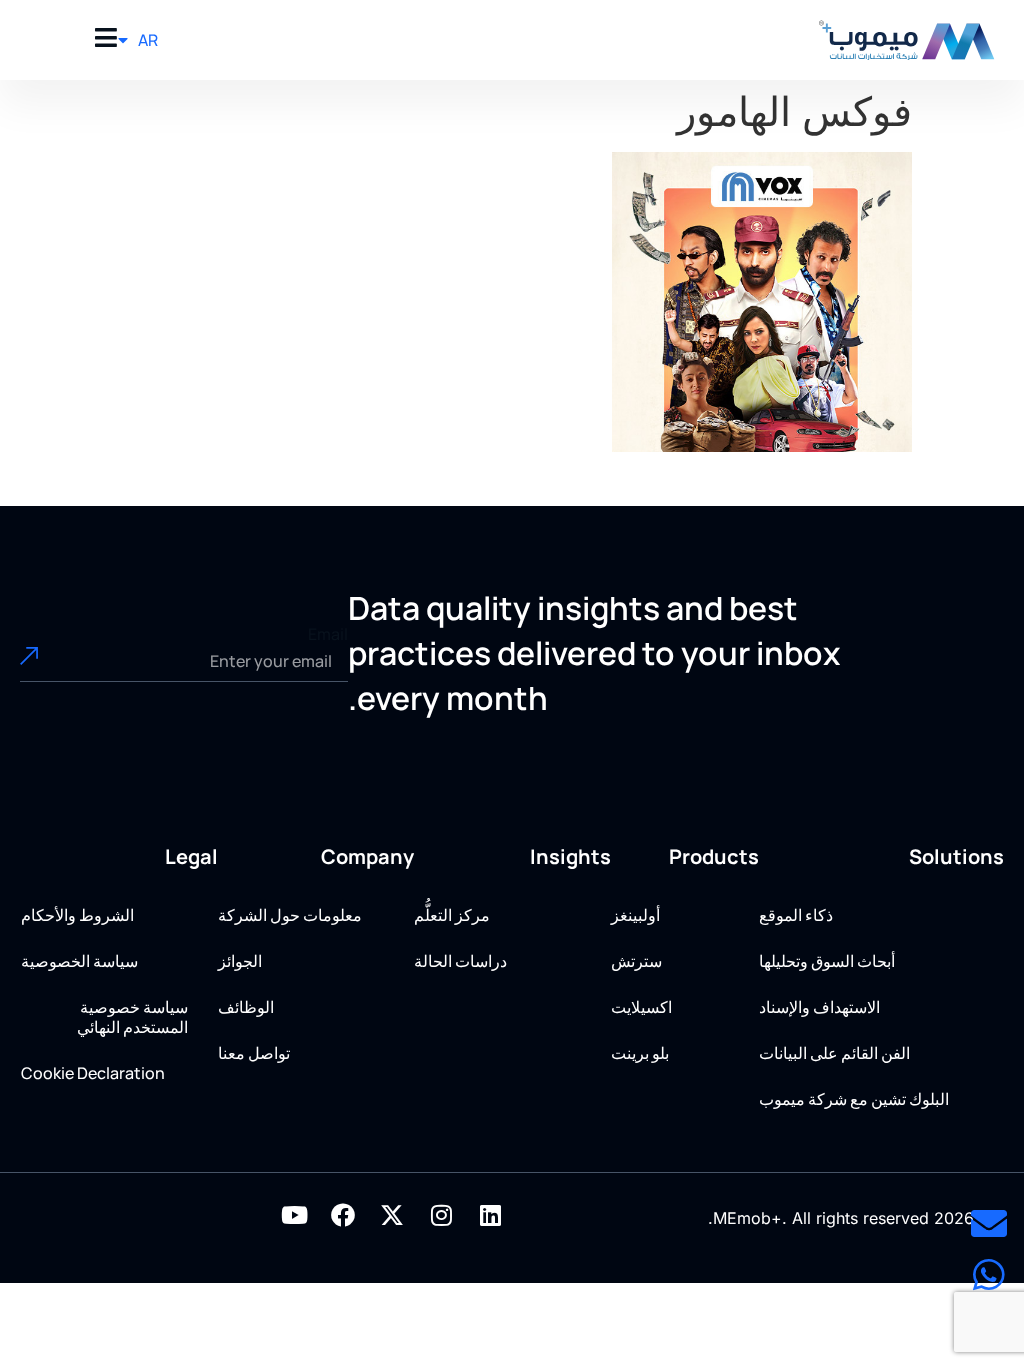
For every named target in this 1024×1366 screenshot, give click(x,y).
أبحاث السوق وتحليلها (827, 961)
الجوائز (240, 961)
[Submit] (53, 662)
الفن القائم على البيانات (834, 1053)
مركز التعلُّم (452, 915)
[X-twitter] (392, 1215)
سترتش (636, 961)
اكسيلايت (641, 1007)
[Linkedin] (490, 1215)
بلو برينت (640, 1053)
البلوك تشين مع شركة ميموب (854, 1099)
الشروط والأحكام (77, 915)
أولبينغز (635, 915)
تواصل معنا (254, 1053)
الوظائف (246, 1007)
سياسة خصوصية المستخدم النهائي (132, 1017)
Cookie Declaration (93, 1073)
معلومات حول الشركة (290, 915)
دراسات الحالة (460, 961)
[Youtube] (294, 1215)
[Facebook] (343, 1215)
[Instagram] (441, 1215)
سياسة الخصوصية (79, 961)
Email (328, 634)
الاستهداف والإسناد (819, 1007)
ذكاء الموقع (796, 915)
